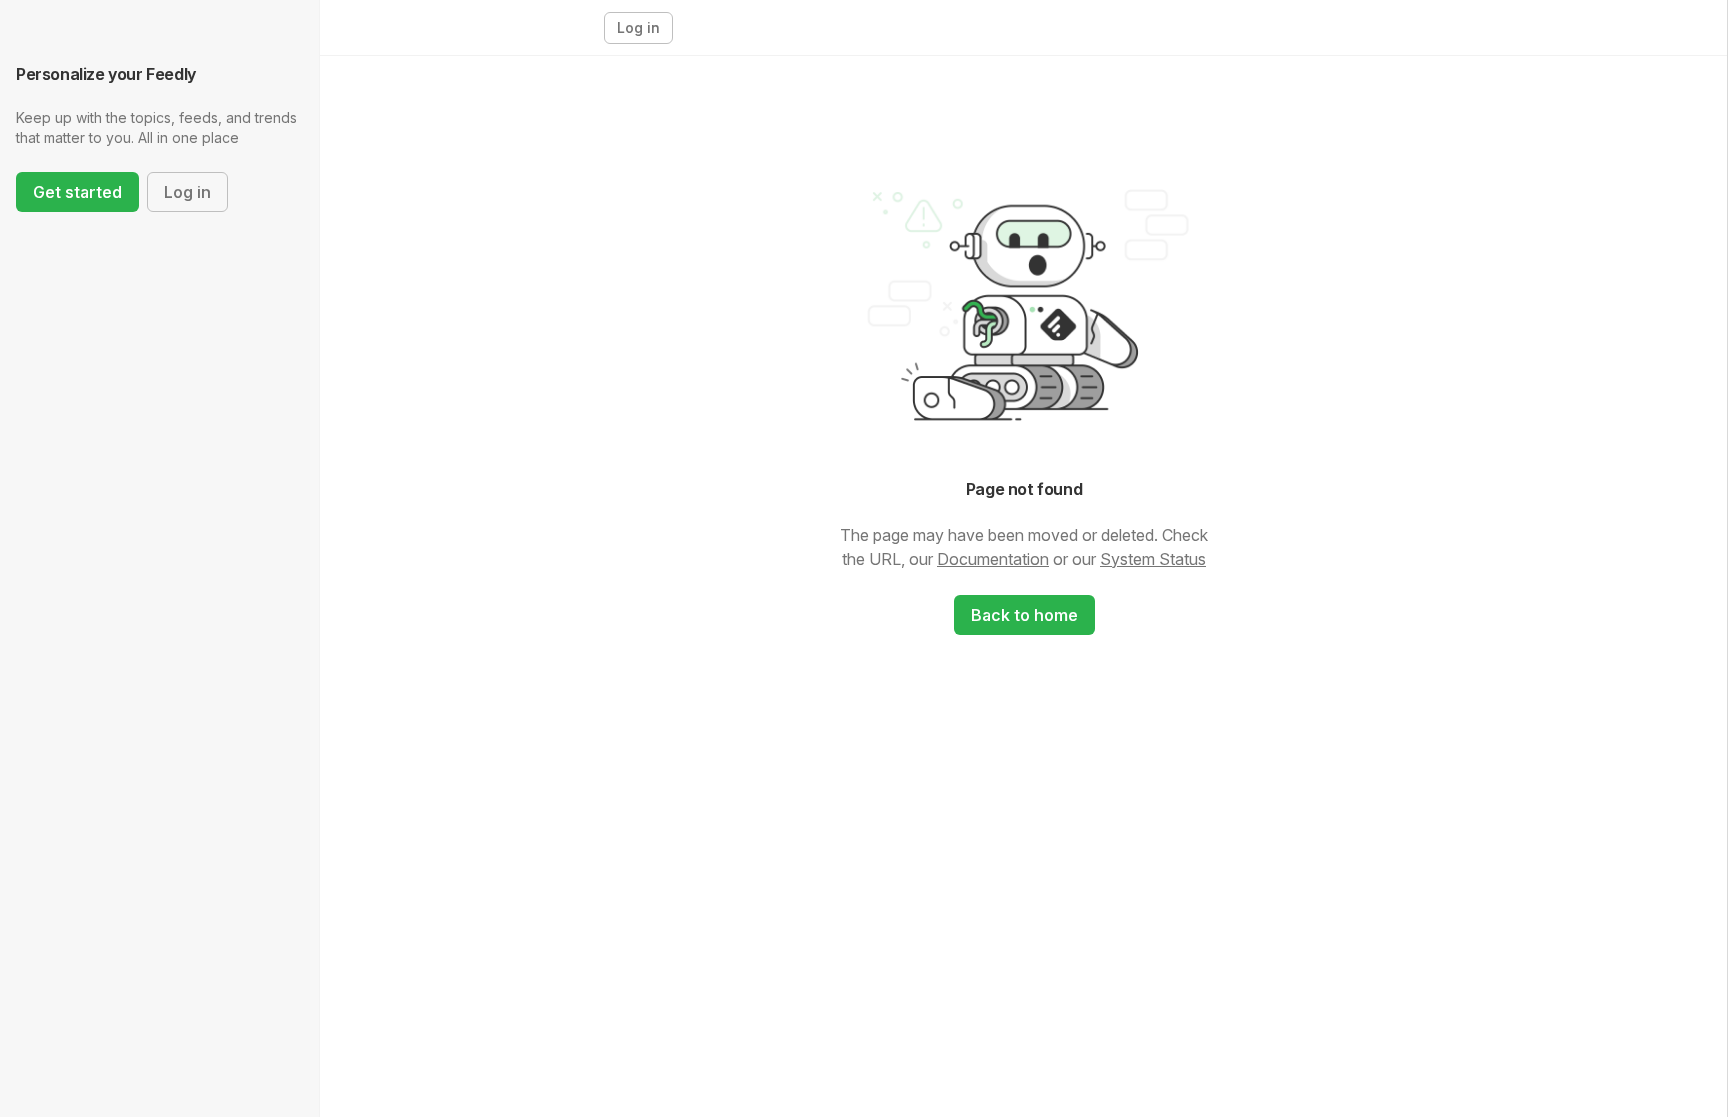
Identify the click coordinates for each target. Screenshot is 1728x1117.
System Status (1153, 559)
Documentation (993, 559)
